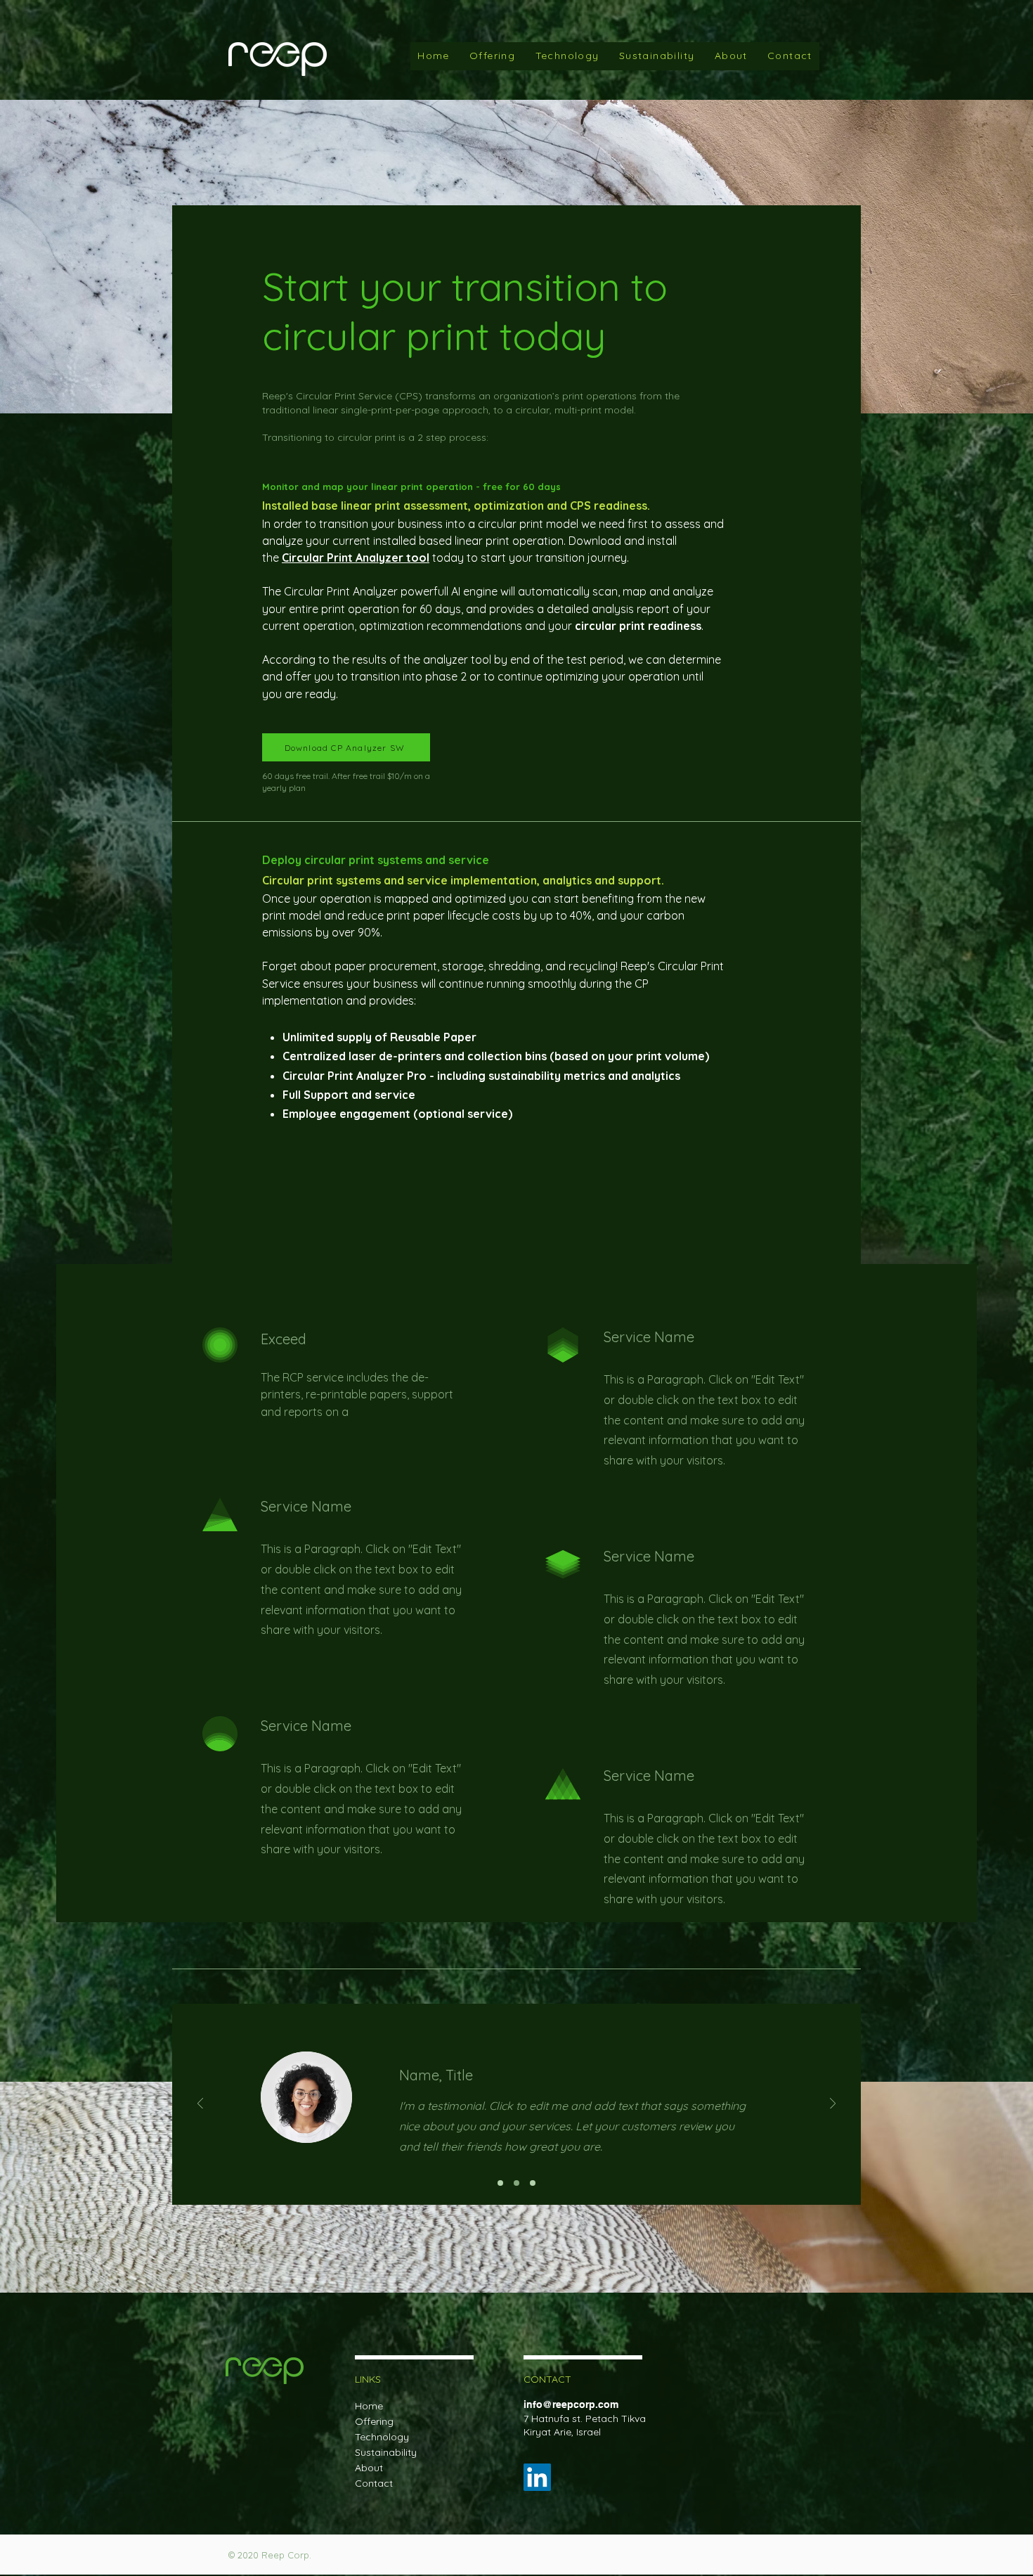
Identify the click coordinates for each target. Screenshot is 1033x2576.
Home (369, 2406)
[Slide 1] (500, 2183)
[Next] (833, 2105)
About (369, 2468)
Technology (382, 2437)
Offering (374, 2421)
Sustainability (386, 2452)
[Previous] (200, 2105)
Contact (374, 2483)
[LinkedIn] (537, 2477)
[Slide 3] (533, 2183)
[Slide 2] (516, 2183)
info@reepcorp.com (571, 2404)
